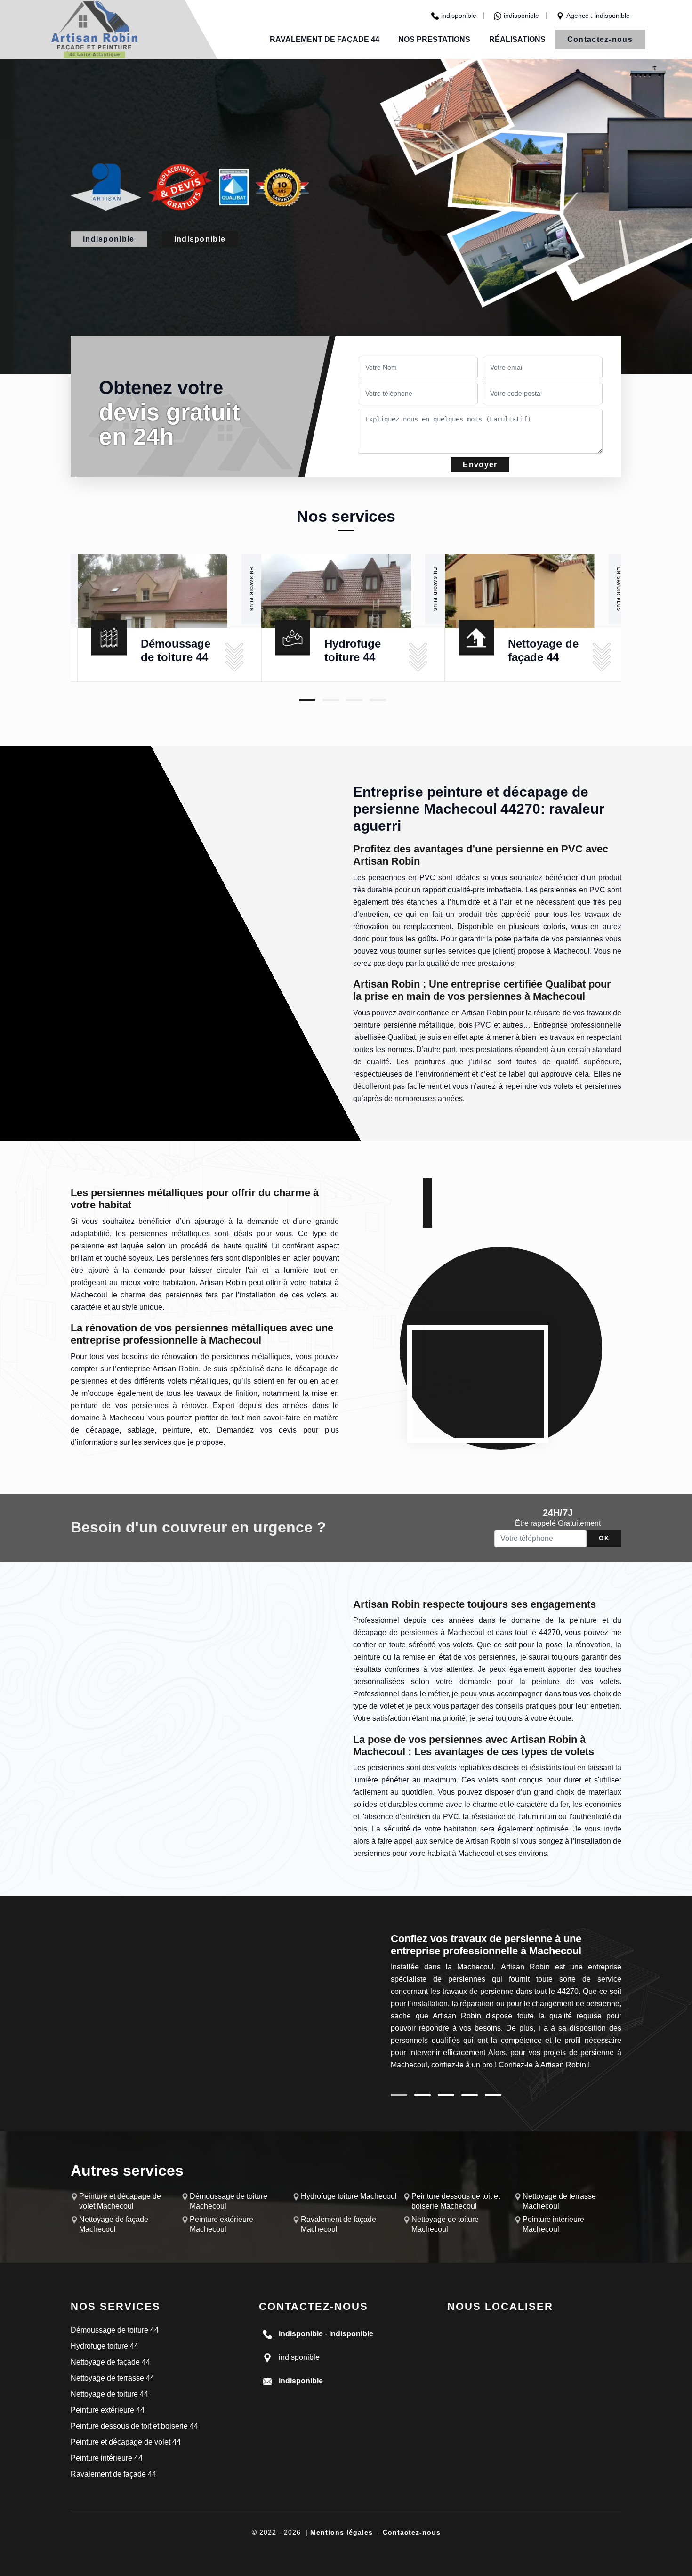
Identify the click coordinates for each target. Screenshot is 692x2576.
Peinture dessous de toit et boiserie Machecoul (456, 2201)
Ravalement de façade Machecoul (338, 2224)
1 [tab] (307, 700)
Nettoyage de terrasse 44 (113, 2378)
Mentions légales (342, 2532)
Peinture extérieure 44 (108, 2410)
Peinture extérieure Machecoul (221, 2224)
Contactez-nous (600, 39)
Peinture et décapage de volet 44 (126, 2442)
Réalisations (517, 39)
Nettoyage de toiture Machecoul (445, 2224)
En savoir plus (251, 589)
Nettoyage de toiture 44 (109, 2394)
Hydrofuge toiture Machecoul (349, 2196)
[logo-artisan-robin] (94, 29)
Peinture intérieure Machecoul (553, 2224)
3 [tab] (354, 700)
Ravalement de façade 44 (325, 39)
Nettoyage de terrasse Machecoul (559, 2201)
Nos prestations (434, 39)
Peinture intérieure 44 (107, 2458)
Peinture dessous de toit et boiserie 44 (134, 2426)
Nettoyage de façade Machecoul (114, 2224)
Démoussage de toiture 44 (115, 2330)
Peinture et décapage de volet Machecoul (120, 2201)
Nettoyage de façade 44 (110, 2362)
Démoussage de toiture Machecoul (229, 2201)
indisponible (459, 16)
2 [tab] (331, 700)
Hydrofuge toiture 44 (105, 2346)
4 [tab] (378, 700)
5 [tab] (493, 2095)
